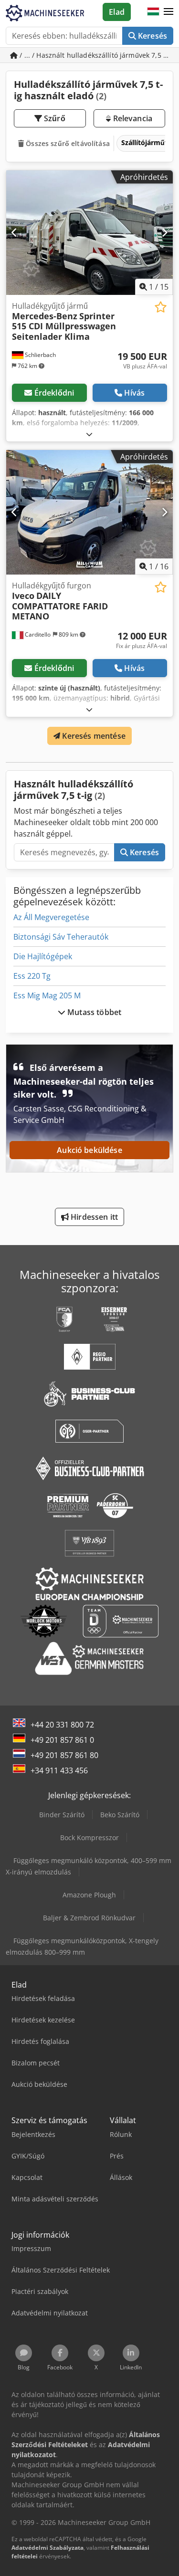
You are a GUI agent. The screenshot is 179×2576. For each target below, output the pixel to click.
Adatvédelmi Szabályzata (47, 2548)
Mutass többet (93, 1012)
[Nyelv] (153, 12)
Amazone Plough (89, 1895)
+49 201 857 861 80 (64, 1755)
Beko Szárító (120, 1815)
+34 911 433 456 (59, 1770)
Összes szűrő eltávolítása (67, 143)
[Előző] (15, 232)
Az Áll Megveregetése (51, 917)
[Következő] (164, 232)
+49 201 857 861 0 (62, 1740)
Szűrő (54, 118)
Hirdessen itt (93, 1217)
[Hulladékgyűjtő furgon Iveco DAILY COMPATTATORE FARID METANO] (89, 513)
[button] (168, 12)
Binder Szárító (62, 1815)
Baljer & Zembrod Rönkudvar (89, 1918)
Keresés (152, 36)
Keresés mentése (93, 736)
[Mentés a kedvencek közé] (161, 307)
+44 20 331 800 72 (62, 1725)
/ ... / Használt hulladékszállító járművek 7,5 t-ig (95, 55)
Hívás (134, 393)
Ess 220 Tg (32, 976)
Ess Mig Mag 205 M (47, 995)
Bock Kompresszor (89, 1838)
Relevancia (132, 118)
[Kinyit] (89, 434)
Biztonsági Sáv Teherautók (61, 937)
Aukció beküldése (89, 1150)
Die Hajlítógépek (43, 956)
